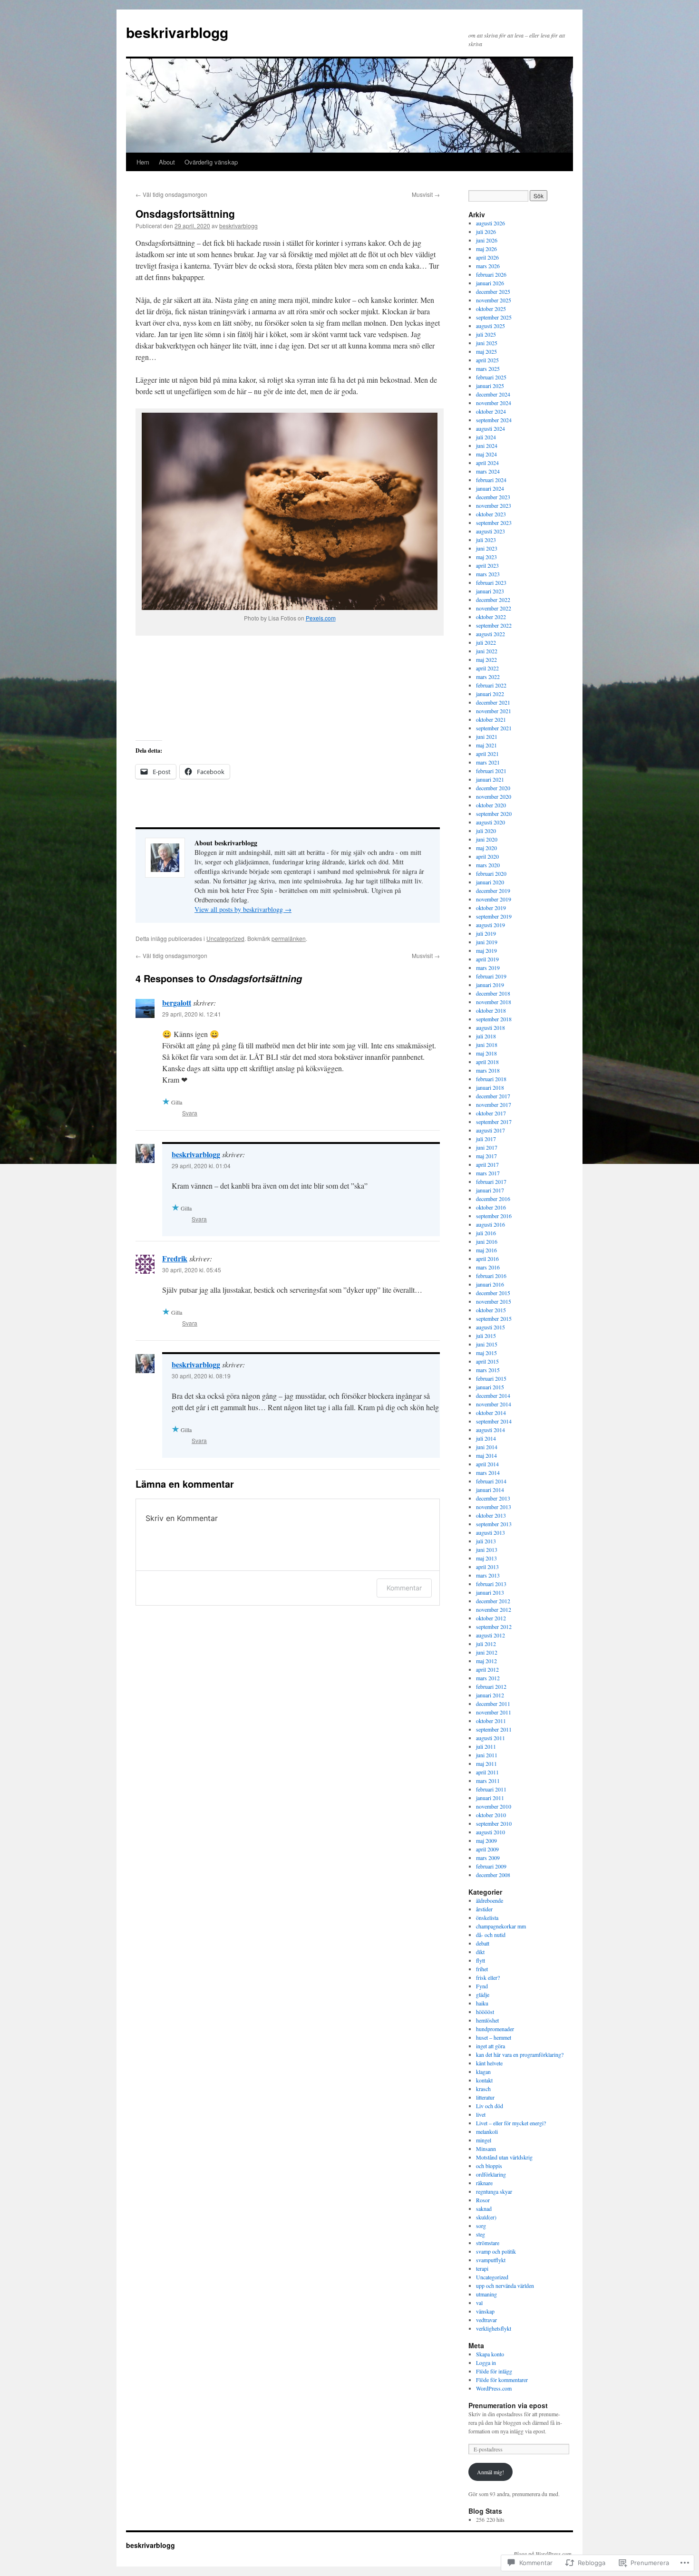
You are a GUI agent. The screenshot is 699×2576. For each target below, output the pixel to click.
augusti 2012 (490, 1635)
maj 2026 (486, 249)
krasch (483, 2089)
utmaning (486, 2294)
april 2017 (487, 1164)
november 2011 (494, 1712)
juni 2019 (487, 942)
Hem (143, 162)
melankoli (487, 2131)
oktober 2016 (491, 1207)
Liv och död (490, 2106)
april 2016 (487, 1259)
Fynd (482, 1986)
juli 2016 (486, 1233)
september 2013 (494, 1524)
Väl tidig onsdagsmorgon (171, 194)
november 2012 (494, 1609)
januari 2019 (490, 985)
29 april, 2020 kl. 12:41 (192, 1014)
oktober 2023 (491, 514)
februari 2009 (491, 1866)
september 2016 (494, 1216)
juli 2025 (486, 334)
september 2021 (494, 728)
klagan (483, 2072)
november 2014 (494, 1404)
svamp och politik (496, 2251)
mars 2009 (488, 1858)
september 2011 (494, 1729)
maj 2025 (486, 351)
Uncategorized (225, 938)
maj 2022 (486, 659)
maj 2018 (486, 1053)
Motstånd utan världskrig (504, 2157)
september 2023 (494, 523)
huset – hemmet (494, 2037)
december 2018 (493, 993)
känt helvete (489, 2063)
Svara (190, 1113)
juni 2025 (487, 343)
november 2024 (494, 403)
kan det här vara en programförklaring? (520, 2054)
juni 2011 (487, 1755)
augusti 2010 (490, 1832)
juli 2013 (486, 1541)
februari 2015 (491, 1378)
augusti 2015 (490, 1327)
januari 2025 (490, 386)
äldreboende (490, 1900)
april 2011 (487, 1772)
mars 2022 (488, 677)
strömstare (488, 2243)
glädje (483, 1995)
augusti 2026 (490, 223)
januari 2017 (490, 1190)
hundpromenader (495, 2029)
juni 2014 (487, 1447)
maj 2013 (486, 1558)
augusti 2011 (490, 1738)
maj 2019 (486, 950)
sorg (481, 2226)
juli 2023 (486, 540)
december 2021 (493, 702)
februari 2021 (491, 771)
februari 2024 (491, 480)
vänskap (485, 2311)
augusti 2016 (490, 1224)
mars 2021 (488, 762)
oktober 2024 (491, 411)
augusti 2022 (490, 634)
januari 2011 (490, 1798)
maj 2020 (486, 848)
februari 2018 (491, 1079)
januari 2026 (490, 283)
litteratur (485, 2097)
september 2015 (494, 1318)
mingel (484, 2140)
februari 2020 (491, 873)
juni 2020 (487, 839)
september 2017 (494, 1122)
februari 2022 (491, 685)
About (167, 162)
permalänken (289, 938)
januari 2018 (490, 1087)
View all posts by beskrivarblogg (243, 909)
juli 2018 (486, 1036)
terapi (482, 2268)
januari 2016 (490, 1284)
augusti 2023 (490, 531)
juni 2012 (487, 1652)
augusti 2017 (490, 1130)
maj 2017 (486, 1156)
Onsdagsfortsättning (185, 213)
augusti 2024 (490, 428)
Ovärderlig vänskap (211, 162)
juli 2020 (486, 831)
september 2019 (494, 916)
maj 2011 (486, 1763)
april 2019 (487, 959)
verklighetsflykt (494, 2328)
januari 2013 (490, 1592)
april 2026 (487, 257)
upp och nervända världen (505, 2285)
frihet (482, 1969)
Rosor (483, 2200)
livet (481, 2114)
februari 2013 (491, 1584)
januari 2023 (490, 591)
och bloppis (489, 2166)
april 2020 (487, 856)
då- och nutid (491, 1935)
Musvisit (426, 194)
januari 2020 (490, 882)
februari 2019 (491, 976)
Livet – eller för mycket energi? (511, 2123)
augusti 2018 (490, 1027)
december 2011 (493, 1704)
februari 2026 (491, 274)
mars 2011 (488, 1781)
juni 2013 (487, 1549)
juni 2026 (487, 240)
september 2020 (494, 813)
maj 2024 (486, 454)
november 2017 (494, 1104)
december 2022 (493, 600)
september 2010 (494, 1823)
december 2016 (493, 1199)
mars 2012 (488, 1678)
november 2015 (494, 1301)
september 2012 (494, 1627)
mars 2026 (488, 266)
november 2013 (494, 1507)
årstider (484, 1909)
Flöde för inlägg (494, 2371)
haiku (482, 2003)
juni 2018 (487, 1045)
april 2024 (487, 463)
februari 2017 (491, 1181)
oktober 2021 (491, 719)
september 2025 (494, 317)
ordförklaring (491, 2174)
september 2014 (494, 1421)
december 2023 (493, 497)
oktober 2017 (491, 1113)
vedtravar (486, 2320)
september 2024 (494, 420)
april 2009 (487, 1849)
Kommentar (404, 1588)
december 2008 (493, 1875)
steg (481, 2234)
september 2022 (494, 625)
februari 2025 (491, 377)
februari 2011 (491, 1789)
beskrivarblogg (177, 32)
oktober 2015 (491, 1310)
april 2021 (487, 754)
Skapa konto (490, 2354)
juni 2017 (487, 1147)
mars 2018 (488, 1070)
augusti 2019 (490, 925)
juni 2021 (487, 736)
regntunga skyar (494, 2191)
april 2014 (487, 1464)
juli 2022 (486, 642)
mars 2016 (488, 1267)
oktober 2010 (491, 1815)
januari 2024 (490, 488)
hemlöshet (487, 2020)
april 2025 (487, 360)
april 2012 (487, 1669)
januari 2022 (490, 694)
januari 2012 (490, 1695)
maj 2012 (486, 1661)
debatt (483, 1943)
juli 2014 (486, 1438)
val (479, 2303)
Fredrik (175, 1258)
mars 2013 (488, 1575)
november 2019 (494, 899)
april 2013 (487, 1567)
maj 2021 (486, 745)
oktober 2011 (491, 1721)
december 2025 (493, 291)
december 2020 (493, 788)
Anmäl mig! (490, 2472)
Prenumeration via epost (508, 2405)
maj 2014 (486, 1455)
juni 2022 (487, 651)
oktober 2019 (491, 908)
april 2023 (487, 565)
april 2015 (487, 1361)
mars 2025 (488, 368)
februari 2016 (491, 1276)
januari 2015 (490, 1387)
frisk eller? (488, 1977)
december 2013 (493, 1498)
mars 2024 (488, 471)
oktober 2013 (491, 1515)
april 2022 (487, 668)
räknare (484, 2183)
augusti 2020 (490, 822)
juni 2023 (487, 548)
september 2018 (494, 1019)
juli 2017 (486, 1139)
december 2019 (493, 891)
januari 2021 (490, 779)
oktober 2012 (491, 1618)
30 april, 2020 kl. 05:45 (192, 1270)
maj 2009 (486, 1840)
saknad (484, 2208)
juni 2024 (487, 445)
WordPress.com (494, 2388)
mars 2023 (488, 574)
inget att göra (490, 2046)
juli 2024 (486, 437)
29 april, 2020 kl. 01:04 (201, 1166)
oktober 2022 (491, 617)
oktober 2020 (491, 805)
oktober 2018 (491, 1010)
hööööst (485, 2012)
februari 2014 (491, 1481)
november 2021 (494, 711)
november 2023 (494, 505)
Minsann (486, 2149)
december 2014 (493, 1395)
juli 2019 (486, 933)
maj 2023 (486, 557)
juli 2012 (486, 1644)
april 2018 (487, 1062)
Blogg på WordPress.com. (543, 2554)
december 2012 (493, 1601)
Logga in (486, 2363)
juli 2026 (486, 232)
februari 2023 (491, 582)
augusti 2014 (490, 1430)
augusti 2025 (490, 326)
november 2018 (494, 1002)
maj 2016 (486, 1250)
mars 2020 (488, 865)
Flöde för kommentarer (502, 2380)
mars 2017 (488, 1173)
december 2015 (493, 1293)
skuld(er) (486, 2217)
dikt (480, 1952)
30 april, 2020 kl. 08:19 (201, 1376)
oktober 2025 (491, 309)
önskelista (487, 1917)
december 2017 (493, 1096)
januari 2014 (490, 1490)
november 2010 (494, 1806)
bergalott (177, 1002)
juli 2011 (486, 1746)
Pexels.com (321, 618)
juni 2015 (487, 1344)
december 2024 (493, 394)
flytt (481, 1960)
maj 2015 (486, 1353)
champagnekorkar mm (501, 1926)
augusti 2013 (490, 1532)
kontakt (484, 2080)
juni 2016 (487, 1241)
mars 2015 (488, 1370)
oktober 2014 (491, 1413)
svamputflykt (491, 2260)
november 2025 (494, 300)
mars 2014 (488, 1472)
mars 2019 (488, 968)
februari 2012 (491, 1686)
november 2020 (494, 796)
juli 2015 (486, 1336)
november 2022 (494, 608)
